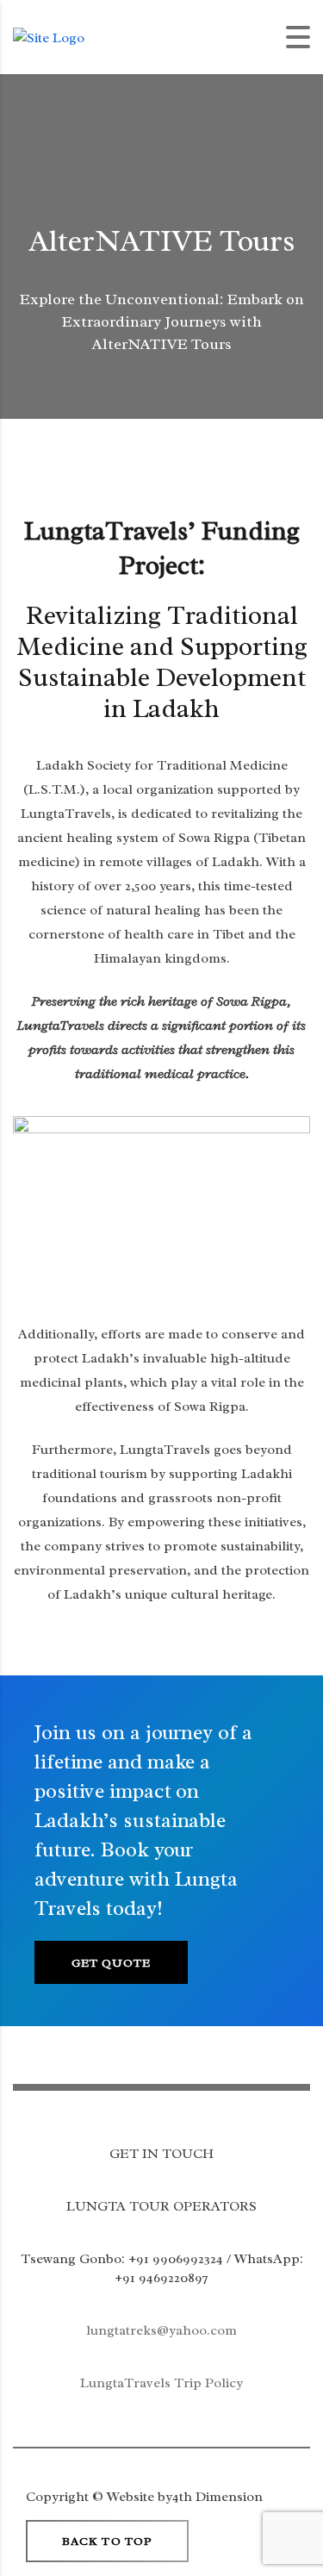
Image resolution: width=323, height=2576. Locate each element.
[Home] (49, 36)
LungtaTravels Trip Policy (161, 2383)
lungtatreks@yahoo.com (161, 2330)
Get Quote (111, 1963)
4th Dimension (217, 2497)
